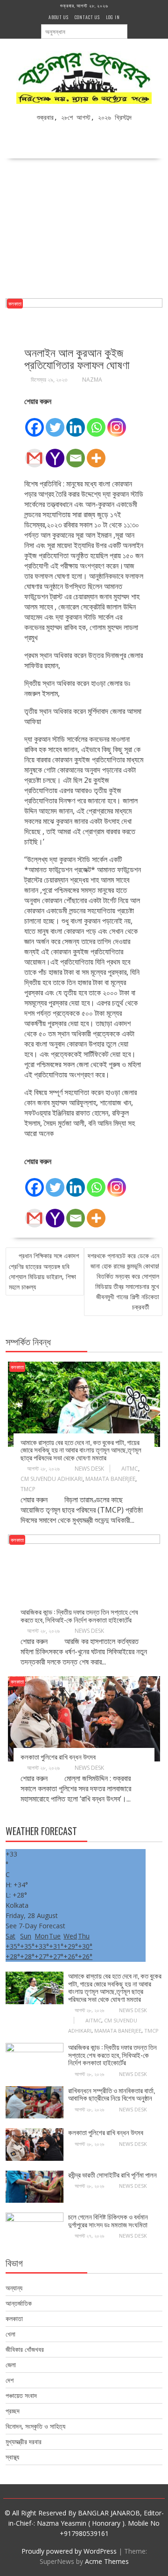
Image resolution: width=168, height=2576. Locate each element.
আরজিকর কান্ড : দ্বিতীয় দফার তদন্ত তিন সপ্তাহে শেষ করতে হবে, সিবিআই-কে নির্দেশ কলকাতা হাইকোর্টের (79, 1615)
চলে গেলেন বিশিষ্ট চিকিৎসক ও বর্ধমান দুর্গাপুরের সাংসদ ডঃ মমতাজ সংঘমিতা (108, 2220)
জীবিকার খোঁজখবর (25, 2349)
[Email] (76, 453)
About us (59, 17)
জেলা (11, 2365)
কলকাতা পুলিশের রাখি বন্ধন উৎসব (59, 1756)
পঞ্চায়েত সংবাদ (21, 2395)
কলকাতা (15, 304)
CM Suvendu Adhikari (52, 1479)
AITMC (130, 1469)
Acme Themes (107, 2561)
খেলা (10, 2334)
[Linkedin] (76, 422)
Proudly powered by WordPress (69, 2551)
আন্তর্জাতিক (19, 2303)
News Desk (89, 1469)
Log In (113, 17)
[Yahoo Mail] (55, 453)
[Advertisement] (84, 225)
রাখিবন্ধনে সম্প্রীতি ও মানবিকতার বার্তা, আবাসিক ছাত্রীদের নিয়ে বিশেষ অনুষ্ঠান (112, 2094)
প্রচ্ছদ (13, 2411)
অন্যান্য (14, 2288)
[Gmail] (35, 453)
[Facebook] (35, 422)
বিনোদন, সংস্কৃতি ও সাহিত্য (35, 2426)
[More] (96, 453)
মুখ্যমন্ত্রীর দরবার (24, 2442)
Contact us (87, 17)
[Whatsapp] (96, 422)
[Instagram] (117, 422)
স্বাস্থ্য (12, 2457)
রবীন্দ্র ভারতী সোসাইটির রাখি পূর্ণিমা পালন (112, 2174)
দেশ (10, 2380)
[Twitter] (55, 422)
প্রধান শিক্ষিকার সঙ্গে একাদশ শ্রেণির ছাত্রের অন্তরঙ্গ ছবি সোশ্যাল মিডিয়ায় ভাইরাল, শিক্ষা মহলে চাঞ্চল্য (44, 1271)
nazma (92, 380)
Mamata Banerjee (110, 1479)
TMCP (28, 1489)
